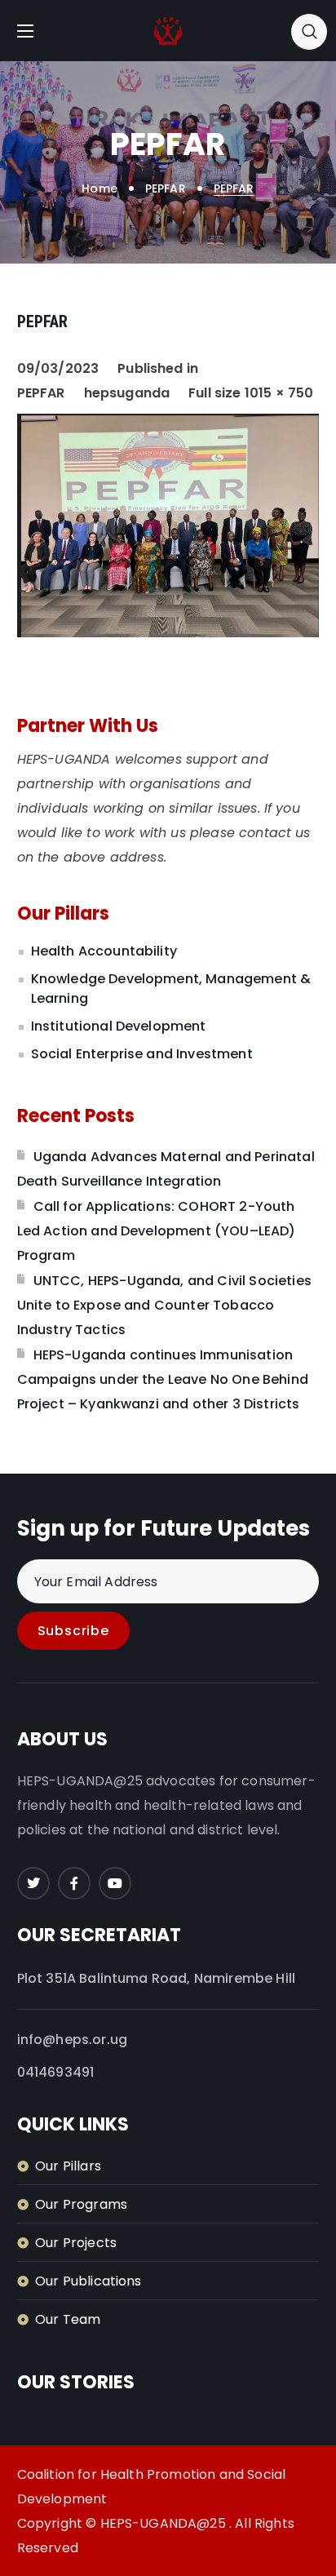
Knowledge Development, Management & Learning (171, 989)
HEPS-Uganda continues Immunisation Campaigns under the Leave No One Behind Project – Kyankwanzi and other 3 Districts (163, 1379)
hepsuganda (127, 393)
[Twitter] (33, 1883)
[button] (309, 31)
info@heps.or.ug (72, 2040)
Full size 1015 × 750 (251, 393)
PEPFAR (166, 188)
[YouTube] (115, 1883)
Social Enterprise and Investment (142, 1054)
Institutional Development (119, 1026)
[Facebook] (74, 1883)
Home (99, 188)
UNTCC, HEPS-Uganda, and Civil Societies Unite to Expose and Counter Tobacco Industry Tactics (164, 1305)
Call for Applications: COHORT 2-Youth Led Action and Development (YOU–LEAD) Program (157, 1231)
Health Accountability (104, 951)
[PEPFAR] (168, 426)
